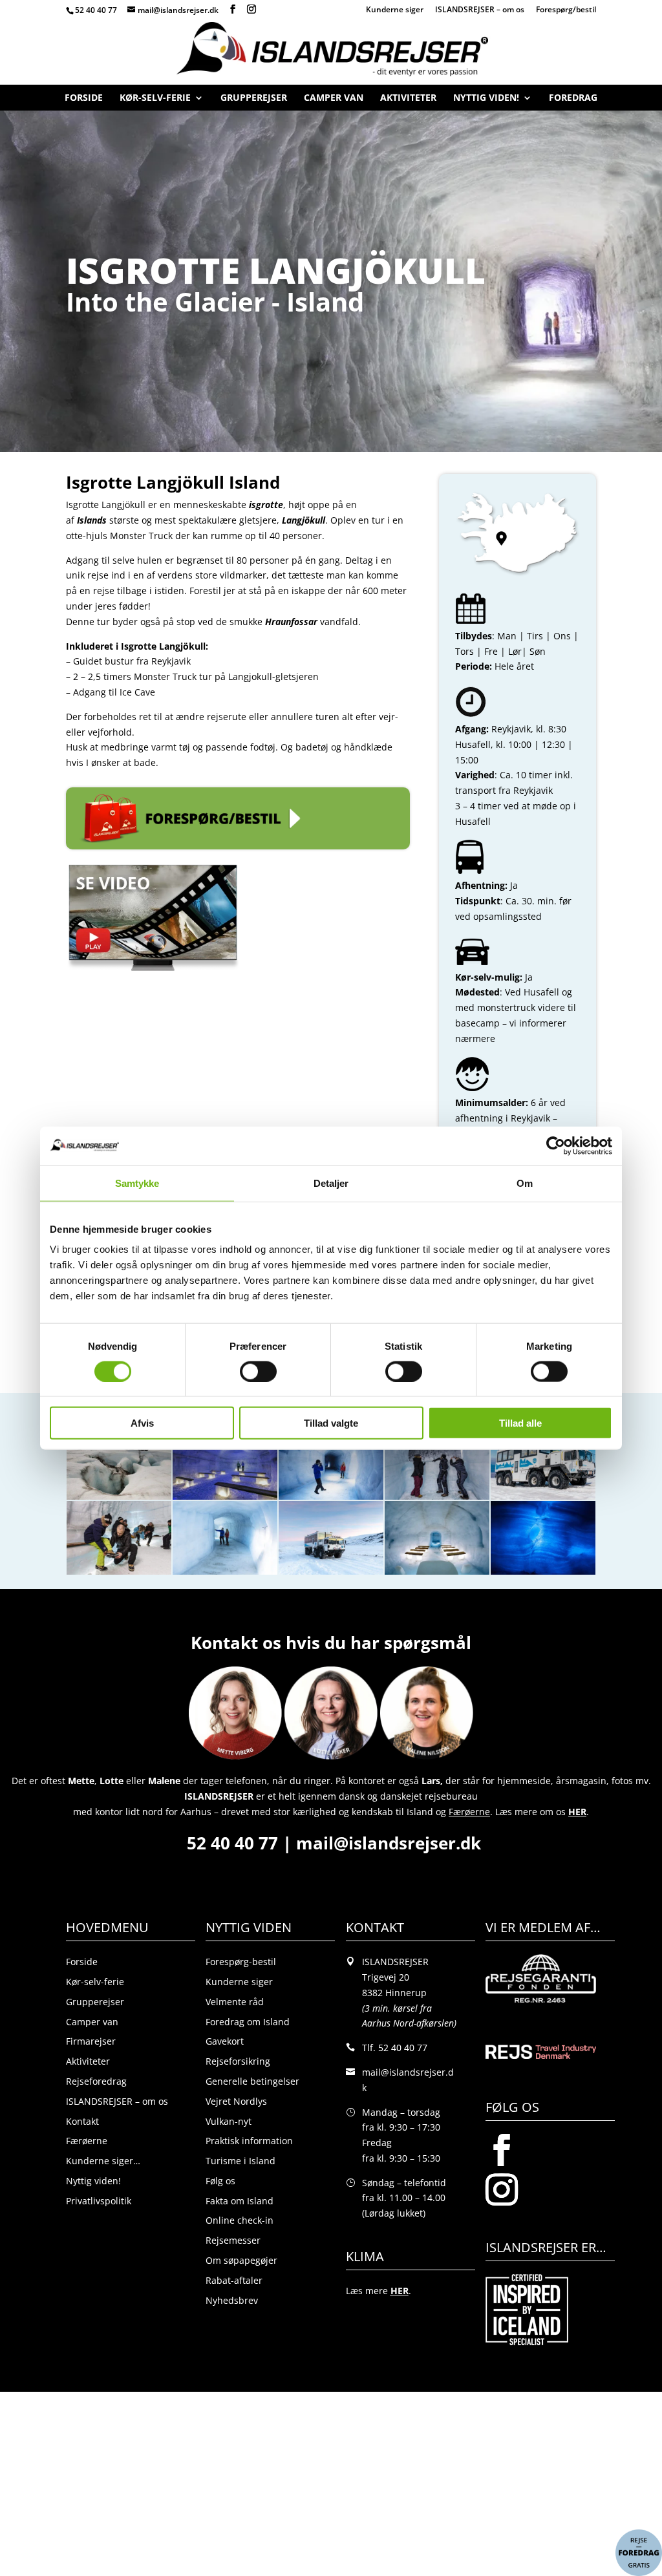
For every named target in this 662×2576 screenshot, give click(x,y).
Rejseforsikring (238, 2061)
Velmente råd (235, 2002)
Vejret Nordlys (236, 2101)
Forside (84, 101)
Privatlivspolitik (99, 2201)
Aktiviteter (408, 101)
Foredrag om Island (248, 2022)
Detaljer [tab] (331, 1183)
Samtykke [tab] (137, 1183)
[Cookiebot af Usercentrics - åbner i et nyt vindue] (556, 1145)
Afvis (142, 1423)
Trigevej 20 (386, 1977)
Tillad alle (520, 1423)
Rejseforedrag (96, 2081)
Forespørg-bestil (241, 1962)
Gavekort (225, 2041)
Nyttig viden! (486, 101)
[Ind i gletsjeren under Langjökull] (119, 1499)
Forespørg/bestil (566, 10)
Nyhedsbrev (232, 2300)
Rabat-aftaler (234, 2280)
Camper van (334, 101)
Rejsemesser (233, 2240)
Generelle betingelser (252, 2081)
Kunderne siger (395, 10)
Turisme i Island (240, 2161)
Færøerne (87, 2141)
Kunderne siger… (103, 2161)
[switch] (258, 1371)
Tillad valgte (331, 1423)
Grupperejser (254, 101)
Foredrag (573, 101)
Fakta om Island (240, 2201)
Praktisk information (249, 2141)
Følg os (220, 2181)
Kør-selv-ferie (155, 101)
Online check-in (240, 2220)
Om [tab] (525, 1183)
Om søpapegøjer (241, 2260)
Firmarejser (91, 2041)
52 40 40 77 (96, 10)
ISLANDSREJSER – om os (480, 10)
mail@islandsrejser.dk (391, 1843)
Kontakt (82, 2121)
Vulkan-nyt (229, 2121)
